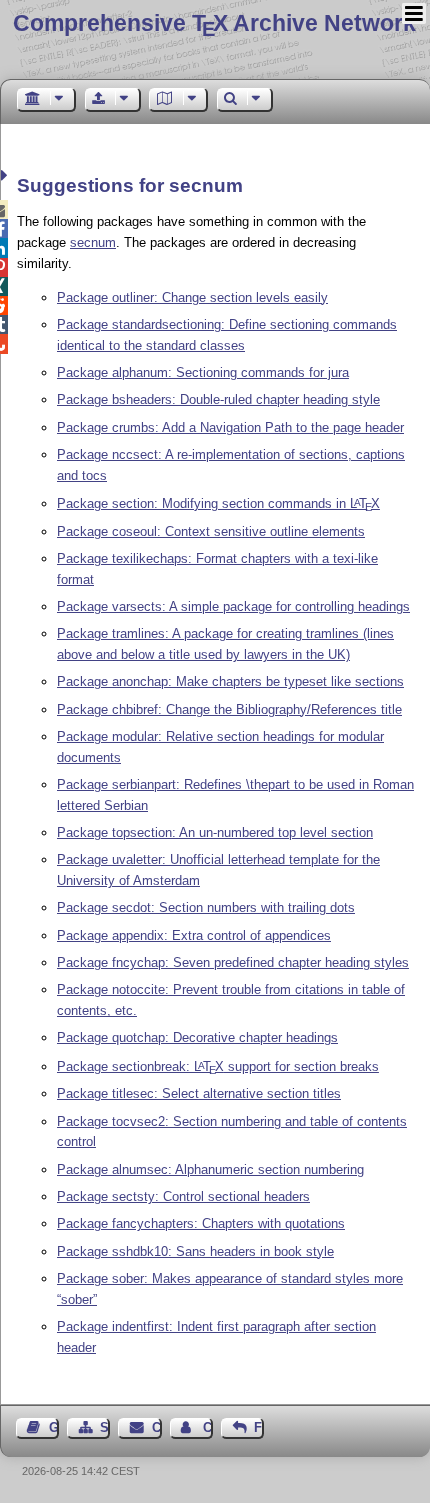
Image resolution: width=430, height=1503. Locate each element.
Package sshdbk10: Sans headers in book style (195, 1251)
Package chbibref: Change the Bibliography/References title (229, 709)
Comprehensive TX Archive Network (214, 23)
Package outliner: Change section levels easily (192, 297)
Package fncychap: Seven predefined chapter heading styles (233, 962)
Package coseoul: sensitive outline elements (211, 531)
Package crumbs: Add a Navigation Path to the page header (230, 427)
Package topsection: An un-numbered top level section (215, 832)
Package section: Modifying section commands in (218, 503)
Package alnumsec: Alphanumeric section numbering (210, 1169)
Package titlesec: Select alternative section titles (199, 1093)
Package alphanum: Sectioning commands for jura (203, 372)
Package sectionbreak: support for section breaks (218, 1066)
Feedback (259, 1427)
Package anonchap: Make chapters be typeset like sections (230, 681)
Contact (156, 1427)
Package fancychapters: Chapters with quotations (201, 1223)
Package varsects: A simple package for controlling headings (233, 606)
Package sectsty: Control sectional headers (183, 1196)
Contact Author (208, 1427)
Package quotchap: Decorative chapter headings (197, 1037)
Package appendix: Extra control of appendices (194, 935)
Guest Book (54, 1427)
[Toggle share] (6, 175)
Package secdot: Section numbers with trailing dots (206, 907)
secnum (93, 242)
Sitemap (105, 1427)
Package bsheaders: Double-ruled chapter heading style (218, 399)
